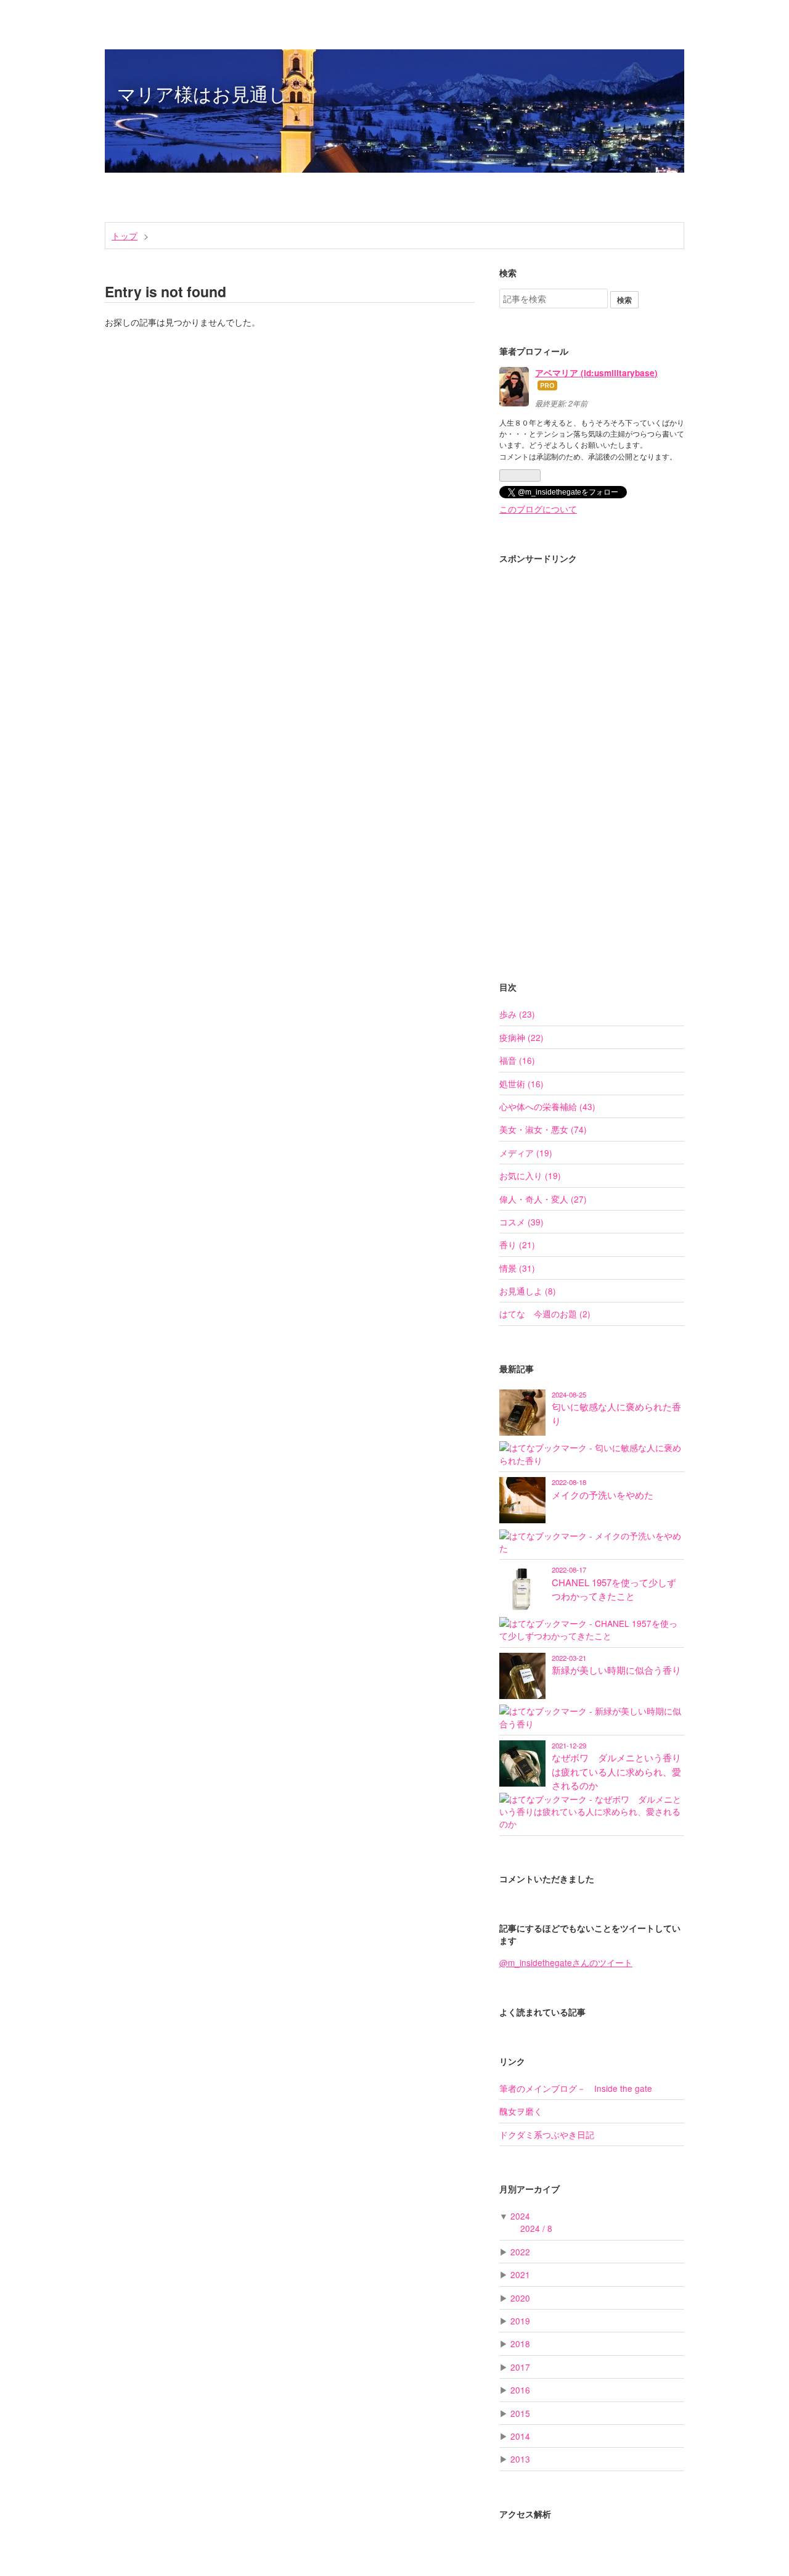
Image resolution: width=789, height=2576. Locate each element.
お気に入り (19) (530, 1175)
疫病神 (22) (521, 1037)
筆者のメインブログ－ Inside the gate (576, 2088)
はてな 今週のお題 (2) (545, 1314)
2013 (520, 2459)
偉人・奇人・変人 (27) (543, 1199)
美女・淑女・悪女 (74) (543, 1129)
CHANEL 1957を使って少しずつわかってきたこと (614, 1589)
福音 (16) (517, 1060)
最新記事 (517, 1369)
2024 (520, 2216)
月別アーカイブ (529, 2189)
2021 (520, 2274)
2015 (520, 2413)
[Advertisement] (592, 759)
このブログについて (538, 509)
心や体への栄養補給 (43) (547, 1106)
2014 (520, 2436)
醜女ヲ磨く (521, 2111)
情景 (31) (517, 1268)
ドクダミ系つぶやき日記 (547, 2134)
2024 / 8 (536, 2228)
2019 (520, 2321)
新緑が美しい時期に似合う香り (616, 1670)
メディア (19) (526, 1153)
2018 (520, 2344)
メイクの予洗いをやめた (603, 1495)
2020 (520, 2298)
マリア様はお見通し (202, 93)
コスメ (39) (521, 1222)
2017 (520, 2367)
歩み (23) (517, 1014)
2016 (520, 2390)
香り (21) (517, 1245)
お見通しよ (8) (528, 1291)
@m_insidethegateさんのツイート (566, 1962)
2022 (520, 2252)
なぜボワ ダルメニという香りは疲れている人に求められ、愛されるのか (616, 1771)
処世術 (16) (521, 1084)
